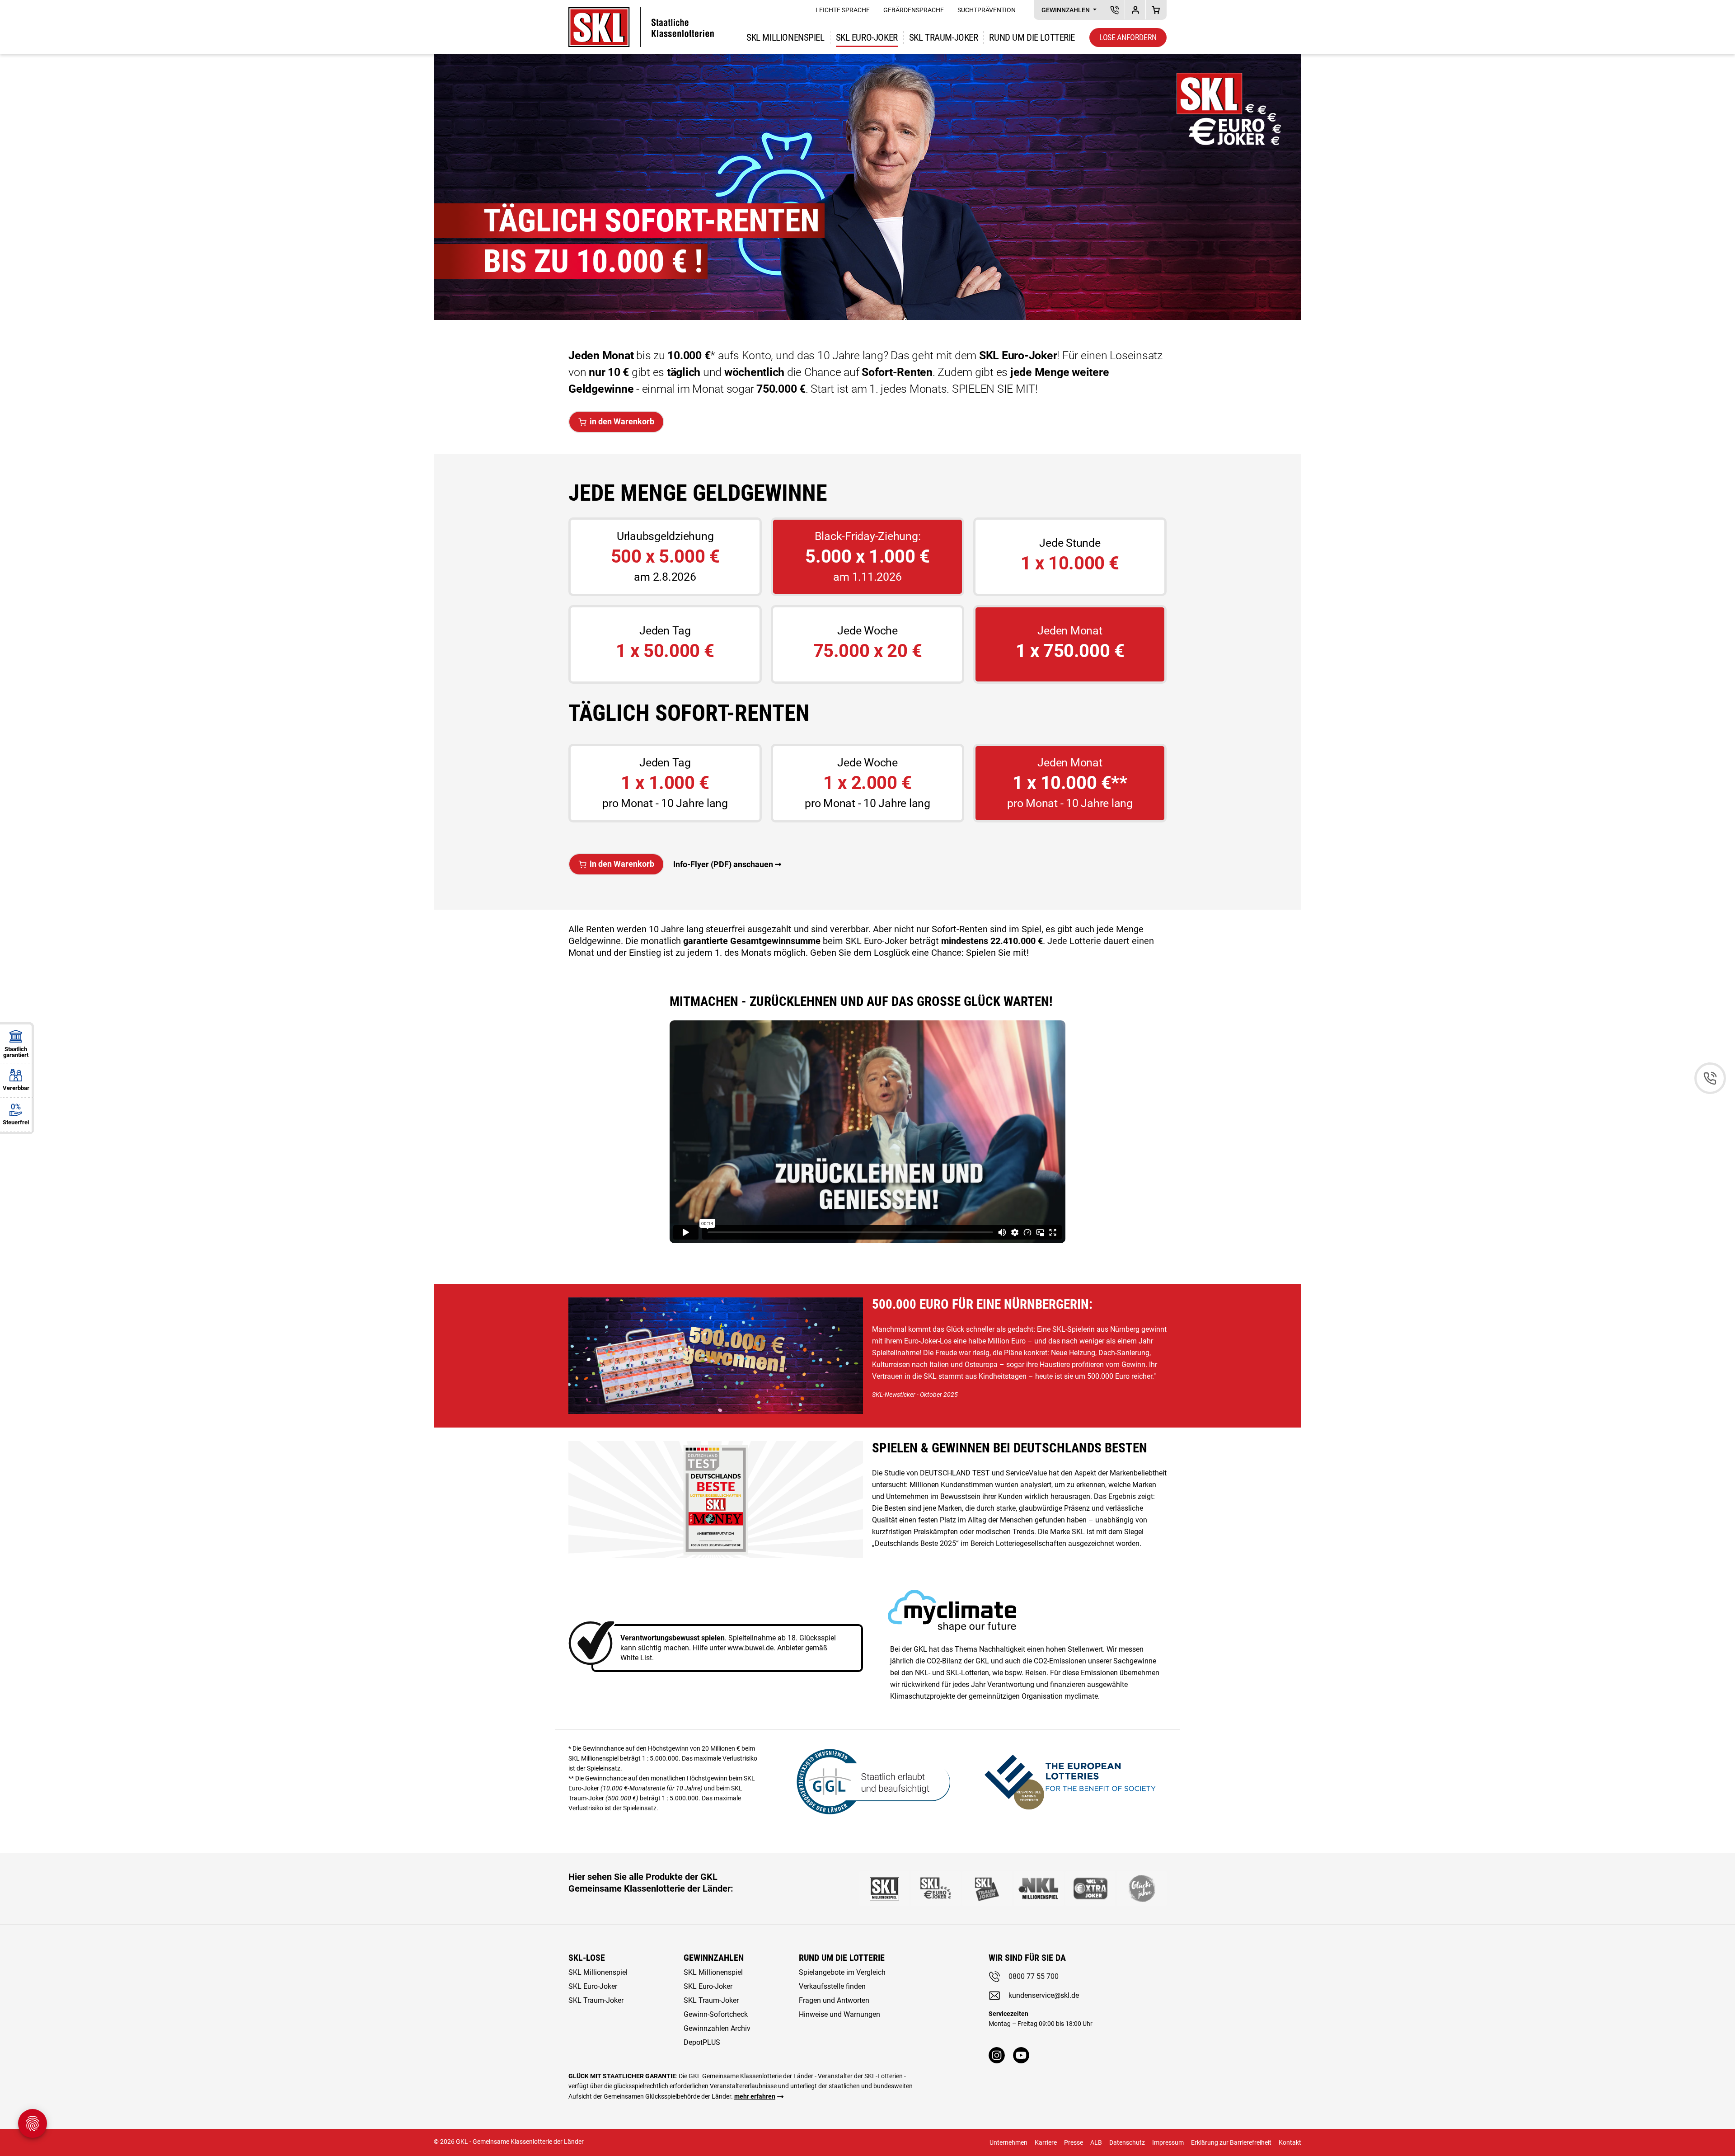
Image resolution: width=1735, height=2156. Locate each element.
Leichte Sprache (843, 10)
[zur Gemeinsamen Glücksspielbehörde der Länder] (867, 1780)
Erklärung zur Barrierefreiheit (1231, 2142)
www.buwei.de (750, 1648)
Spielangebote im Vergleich (842, 1972)
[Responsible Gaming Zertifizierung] (1070, 1780)
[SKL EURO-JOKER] (936, 1888)
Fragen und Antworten (834, 2000)
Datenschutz (1127, 2142)
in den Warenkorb (622, 421)
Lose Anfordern (1128, 37)
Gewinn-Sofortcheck (716, 2014)
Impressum (1168, 2142)
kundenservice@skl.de (1044, 1995)
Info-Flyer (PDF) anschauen (723, 864)
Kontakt (1290, 2142)
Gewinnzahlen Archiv (717, 2028)
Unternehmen (1008, 2142)
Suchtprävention (987, 10)
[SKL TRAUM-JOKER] (987, 1888)
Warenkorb (1156, 10)
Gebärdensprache (914, 10)
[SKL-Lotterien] (641, 13)
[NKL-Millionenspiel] (1039, 1888)
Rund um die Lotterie (1032, 38)
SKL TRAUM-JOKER (944, 38)
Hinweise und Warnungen (839, 2014)
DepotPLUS (1135, 10)
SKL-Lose (587, 1958)
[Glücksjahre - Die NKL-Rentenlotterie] (1142, 1888)
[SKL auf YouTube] (1021, 2055)
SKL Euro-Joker (593, 1986)
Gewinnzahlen (1066, 10)
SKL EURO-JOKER (867, 38)
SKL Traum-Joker (596, 2000)
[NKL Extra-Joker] (1090, 1888)
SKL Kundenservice (1114, 10)
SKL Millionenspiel (785, 38)
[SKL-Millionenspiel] (884, 1888)
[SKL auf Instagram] (997, 2055)
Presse (1074, 2142)
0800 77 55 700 (1034, 1976)
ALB (1096, 2142)
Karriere (1046, 2142)
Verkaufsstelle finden (832, 1986)
